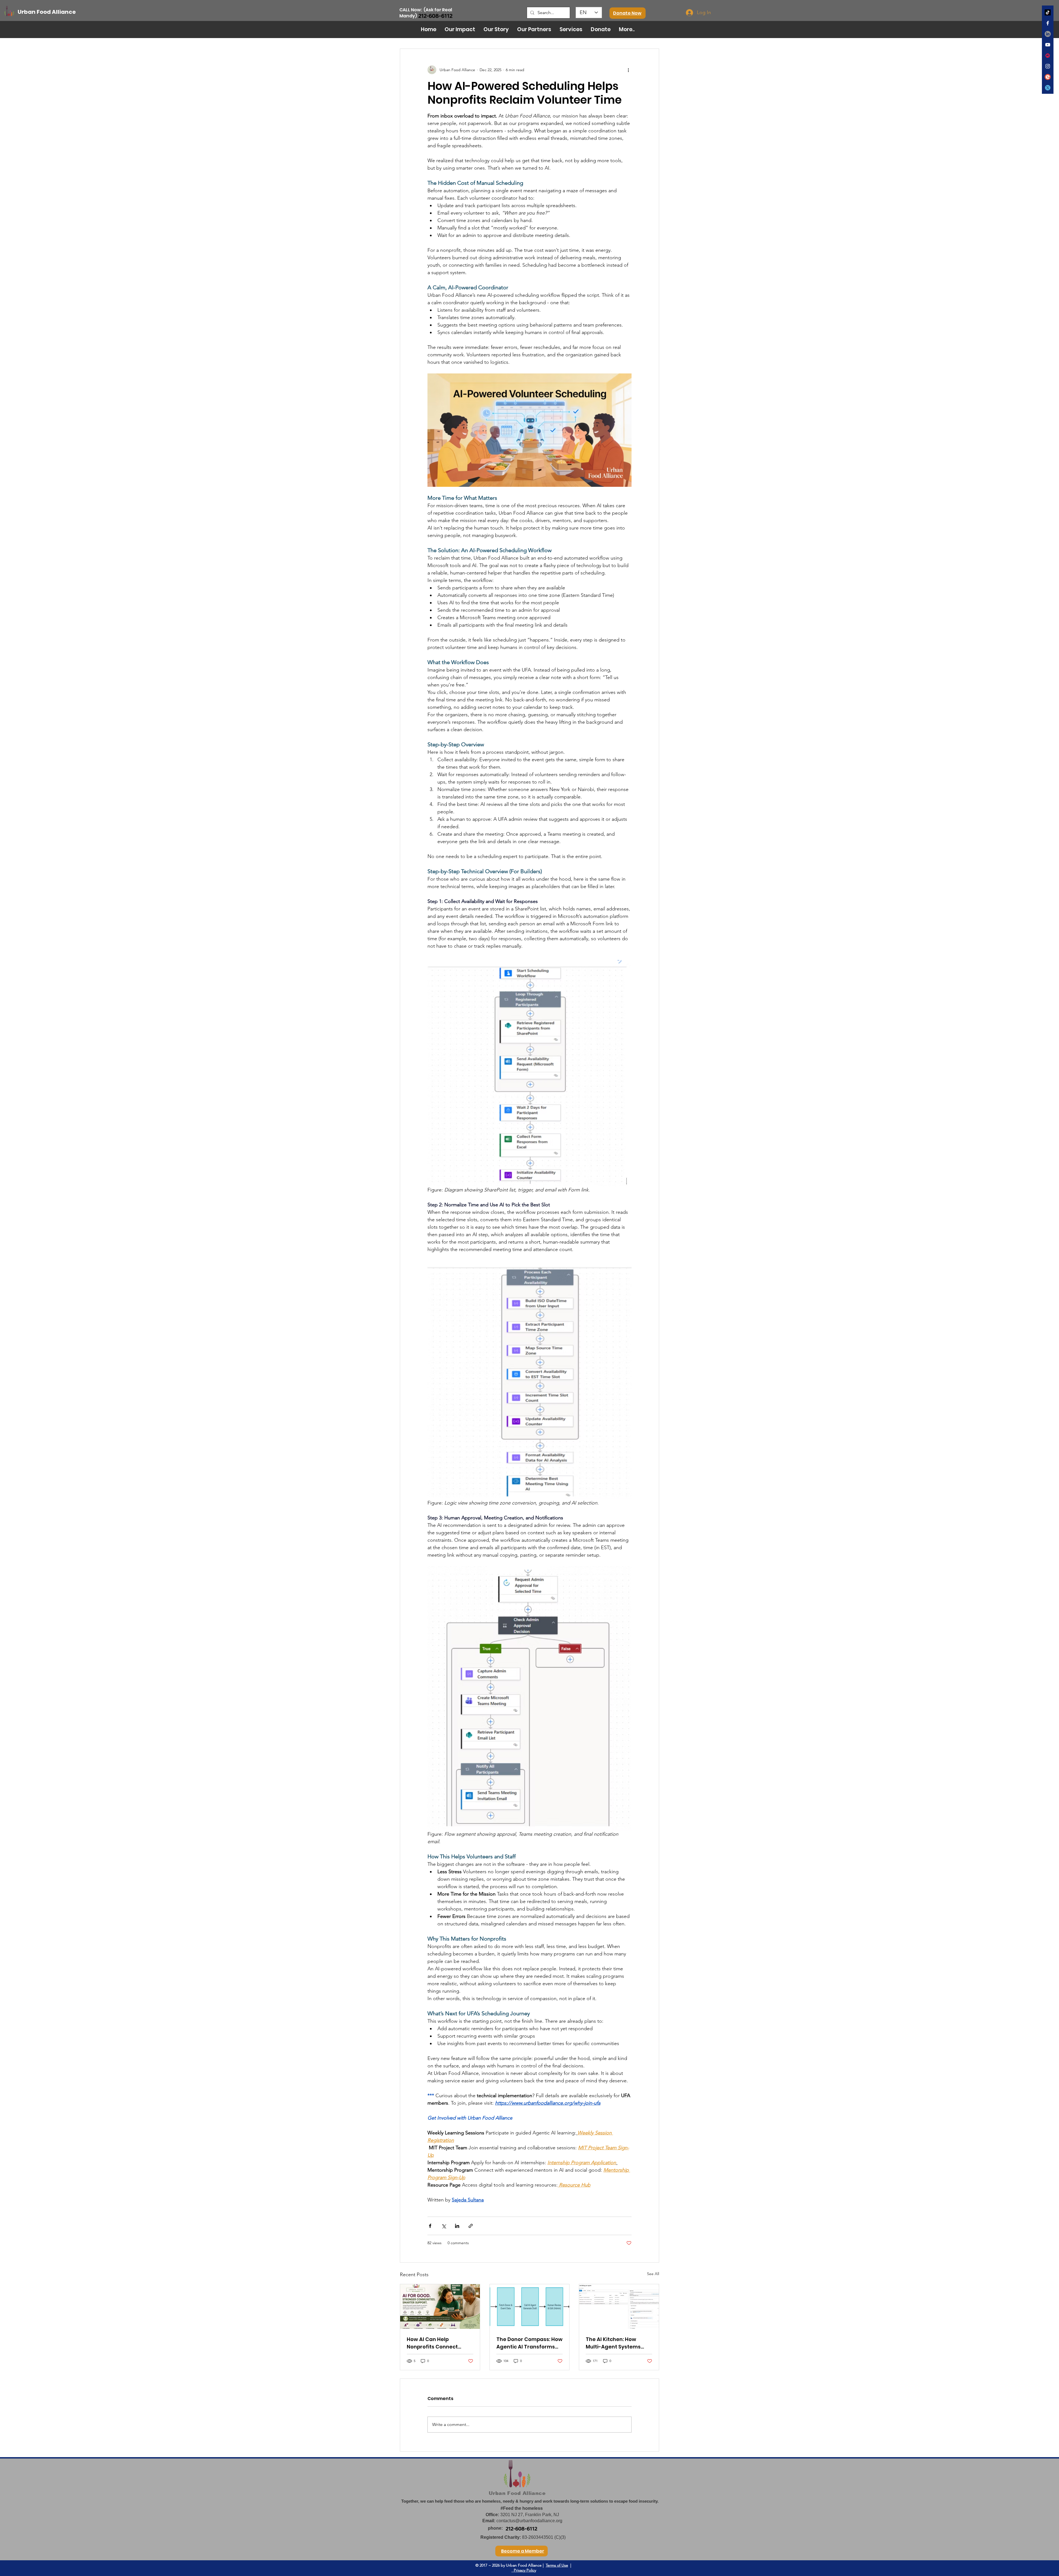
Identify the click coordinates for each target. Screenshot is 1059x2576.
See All (653, 2274)
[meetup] (1048, 55)
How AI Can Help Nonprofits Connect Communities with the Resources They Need (436, 2343)
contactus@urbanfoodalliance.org (529, 2521)
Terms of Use (557, 2565)
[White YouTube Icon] (1048, 45)
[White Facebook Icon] (1048, 23)
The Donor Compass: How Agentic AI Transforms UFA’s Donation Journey (529, 2343)
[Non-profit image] (440, 2307)
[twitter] (1048, 88)
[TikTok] (1048, 12)
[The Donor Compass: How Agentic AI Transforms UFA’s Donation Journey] (530, 2307)
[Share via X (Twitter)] (444, 2226)
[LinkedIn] (1048, 34)
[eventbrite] (1048, 77)
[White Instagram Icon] (1048, 66)
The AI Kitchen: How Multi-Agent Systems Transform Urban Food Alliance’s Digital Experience (615, 2343)
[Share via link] (471, 2226)
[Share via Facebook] (430, 2226)
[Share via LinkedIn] (457, 2226)
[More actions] (628, 70)
